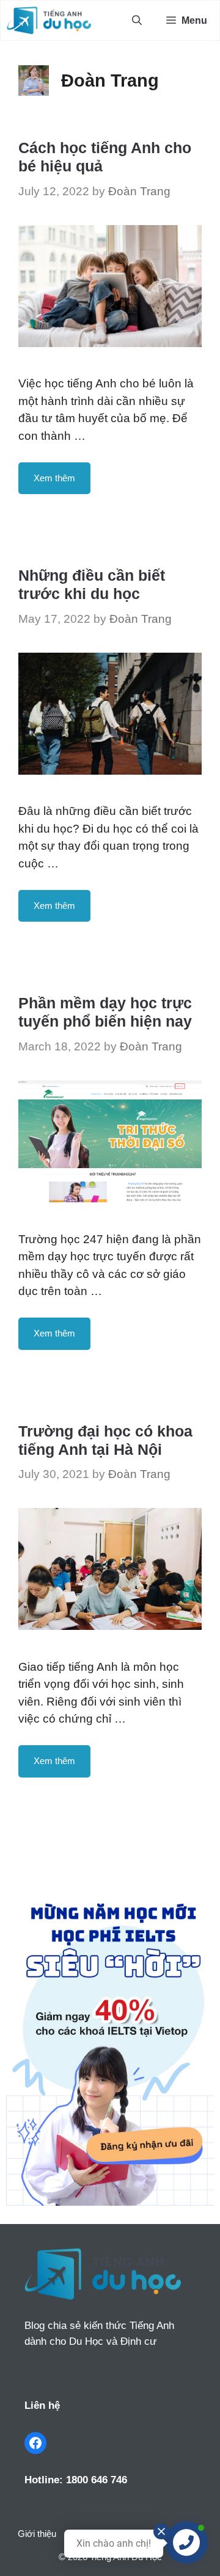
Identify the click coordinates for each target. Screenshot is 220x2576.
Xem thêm (54, 478)
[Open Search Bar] (137, 20)
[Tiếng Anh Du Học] (49, 20)
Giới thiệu (37, 2534)
